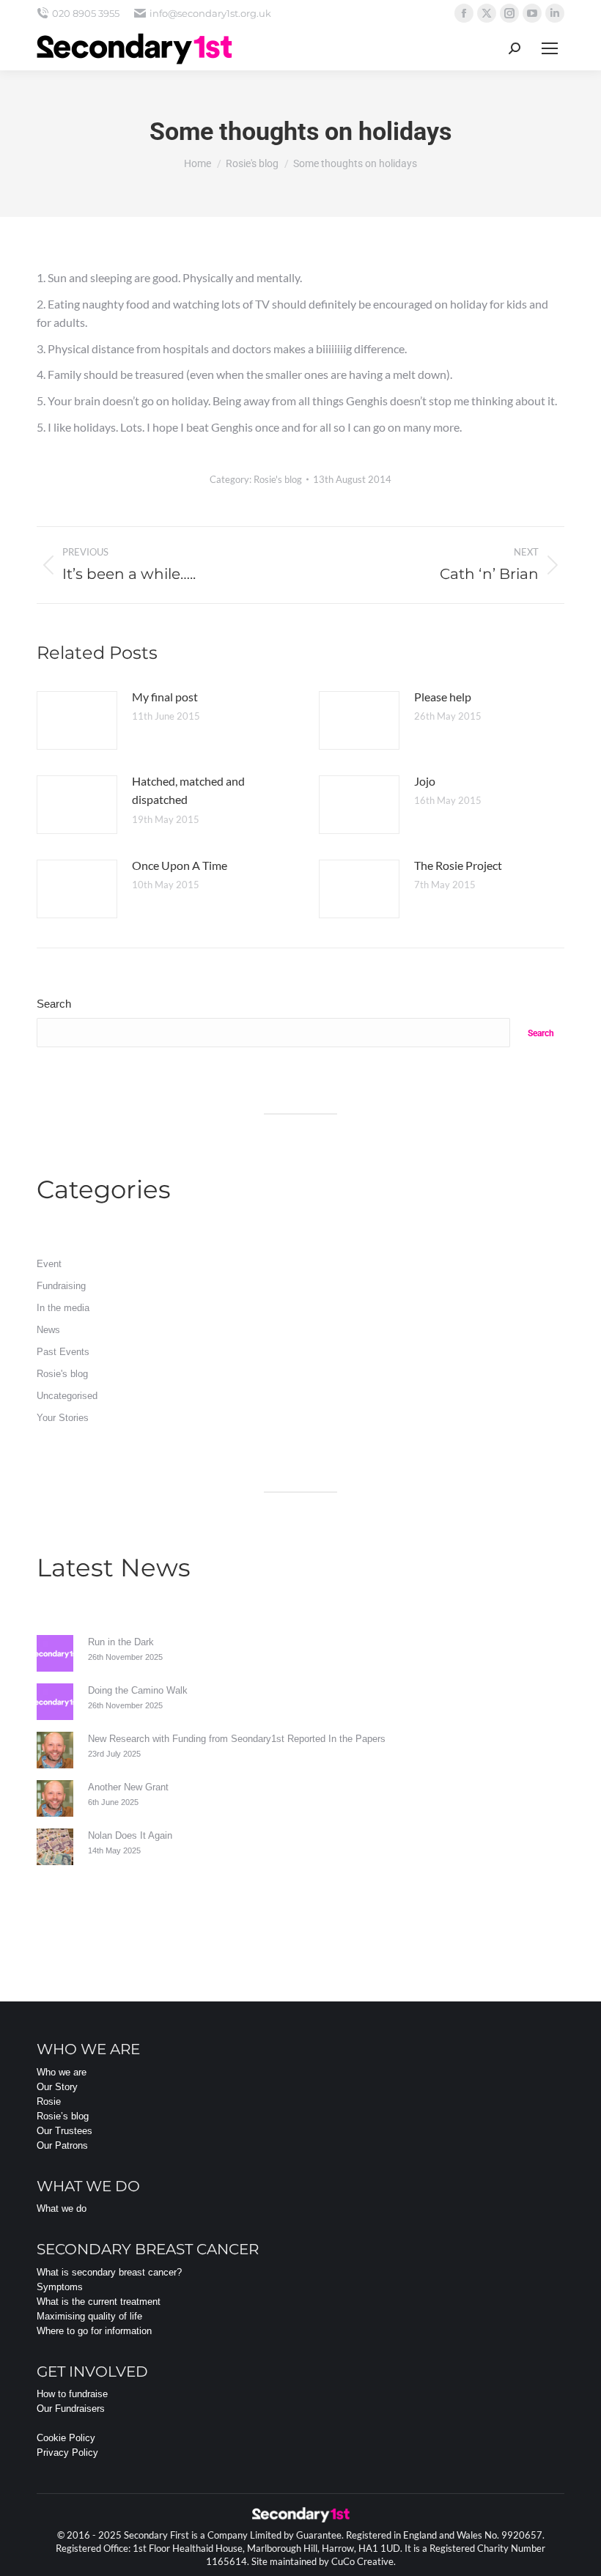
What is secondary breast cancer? (109, 2272)
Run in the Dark (121, 1642)
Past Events (63, 1352)
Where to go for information (94, 2331)
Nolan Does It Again (130, 1835)
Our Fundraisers (71, 2409)
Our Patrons (62, 2145)
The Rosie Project (458, 865)
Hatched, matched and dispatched (188, 790)
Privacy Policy (67, 2453)
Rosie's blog (278, 479)
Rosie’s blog (63, 2116)
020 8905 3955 (86, 13)
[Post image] (77, 720)
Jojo (425, 781)
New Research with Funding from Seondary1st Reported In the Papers (237, 1739)
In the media (63, 1308)
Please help (443, 697)
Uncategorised (67, 1396)
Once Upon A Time (180, 865)
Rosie (49, 2101)
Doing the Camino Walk (138, 1690)
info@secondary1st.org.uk (210, 13)
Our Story (57, 2087)
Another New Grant (128, 1787)
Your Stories (63, 1418)
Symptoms (60, 2287)
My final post (165, 697)
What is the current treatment (99, 2302)
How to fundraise (72, 2394)
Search (54, 1004)
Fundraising (61, 1286)
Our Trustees (64, 2131)
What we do (62, 2208)
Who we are (62, 2072)
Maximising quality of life (89, 2316)
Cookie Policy (66, 2438)
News (48, 1330)
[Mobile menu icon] (550, 48)
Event (49, 1264)
